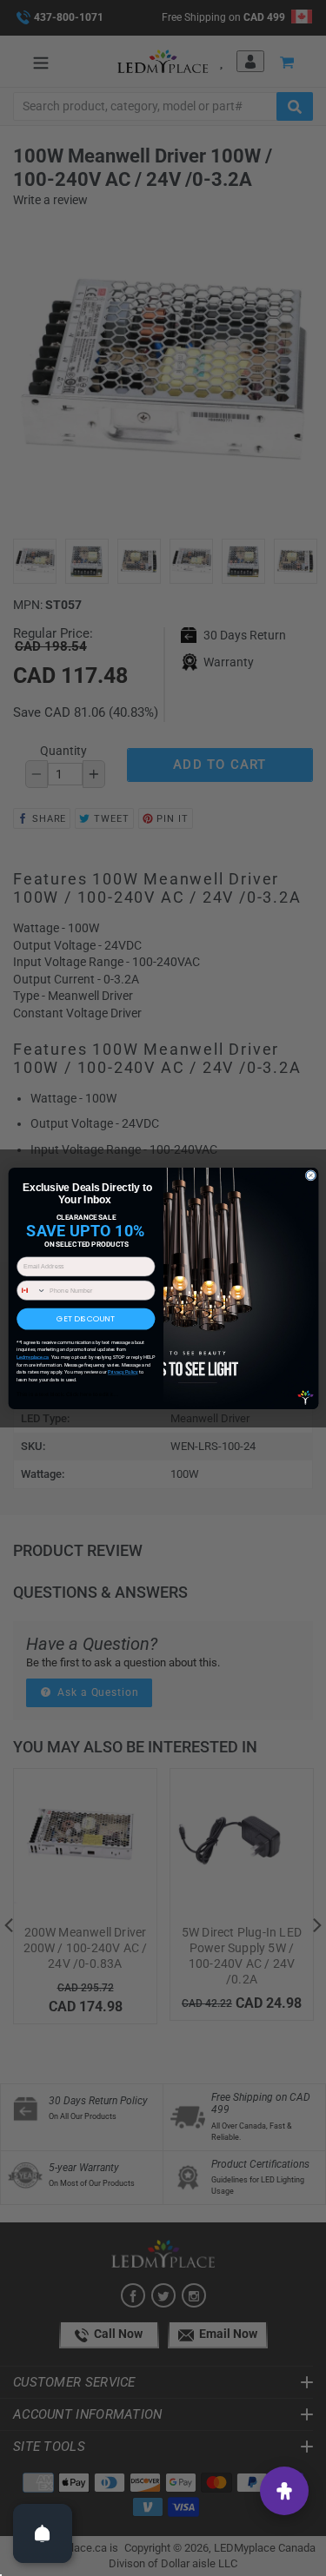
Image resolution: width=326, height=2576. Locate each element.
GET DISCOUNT (86, 1318)
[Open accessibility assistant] (284, 2491)
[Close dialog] (311, 1175)
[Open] (43, 2533)
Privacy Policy (122, 1372)
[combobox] (31, 1290)
